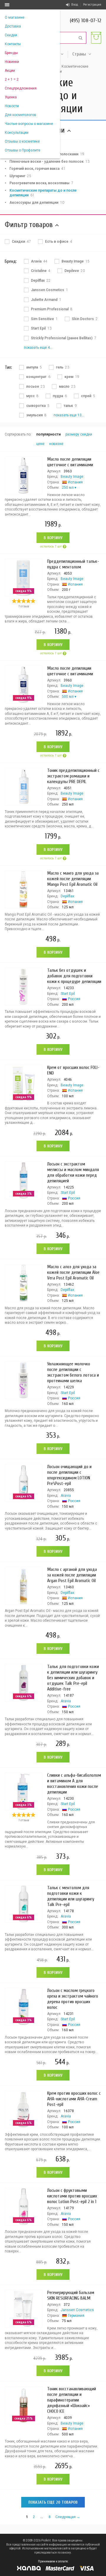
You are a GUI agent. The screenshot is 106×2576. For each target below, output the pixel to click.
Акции (10, 71)
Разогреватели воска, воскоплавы (41, 183)
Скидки (11, 35)
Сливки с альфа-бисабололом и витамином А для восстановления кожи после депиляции (74, 1784)
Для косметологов (20, 115)
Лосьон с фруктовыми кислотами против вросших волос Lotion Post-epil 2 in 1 (72, 2196)
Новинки (12, 62)
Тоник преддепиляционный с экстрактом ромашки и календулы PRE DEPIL (73, 776)
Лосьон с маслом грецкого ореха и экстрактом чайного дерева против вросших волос (73, 1999)
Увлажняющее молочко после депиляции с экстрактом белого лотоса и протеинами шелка (73, 1372)
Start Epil (68, 994)
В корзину (53, 538)
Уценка (11, 97)
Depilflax (67, 896)
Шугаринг (20, 176)
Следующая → (68, 2517)
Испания (75, 482)
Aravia (66, 1496)
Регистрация (92, 5)
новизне (56, 444)
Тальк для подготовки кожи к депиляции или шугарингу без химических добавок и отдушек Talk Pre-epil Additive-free (73, 1678)
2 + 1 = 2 (12, 79)
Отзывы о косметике (22, 141)
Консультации (17, 133)
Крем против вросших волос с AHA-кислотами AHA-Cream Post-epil (74, 2099)
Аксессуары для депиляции (37, 203)
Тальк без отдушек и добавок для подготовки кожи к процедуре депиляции (74, 976)
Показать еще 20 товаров (53, 2502)
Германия (76, 2316)
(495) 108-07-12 (86, 21)
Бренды (11, 53)
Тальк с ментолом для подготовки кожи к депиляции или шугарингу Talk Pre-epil (71, 1896)
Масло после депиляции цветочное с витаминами (70, 462)
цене (40, 444)
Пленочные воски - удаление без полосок (49, 162)
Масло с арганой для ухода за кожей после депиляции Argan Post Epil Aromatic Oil (72, 1575)
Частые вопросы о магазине (29, 124)
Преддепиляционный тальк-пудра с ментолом (73, 564)
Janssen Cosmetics (77, 2310)
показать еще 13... (69, 415)
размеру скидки (79, 434)
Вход (75, 5)
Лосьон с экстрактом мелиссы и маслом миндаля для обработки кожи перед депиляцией (73, 1172)
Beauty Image (72, 477)
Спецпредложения (21, 88)
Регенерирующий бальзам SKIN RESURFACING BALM (71, 2295)
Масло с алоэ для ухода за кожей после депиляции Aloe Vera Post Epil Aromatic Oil (73, 1272)
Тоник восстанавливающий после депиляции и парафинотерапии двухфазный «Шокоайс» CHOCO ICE (72, 2400)
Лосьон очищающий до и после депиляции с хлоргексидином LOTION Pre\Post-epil (69, 1475)
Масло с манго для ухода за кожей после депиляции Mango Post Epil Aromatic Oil (73, 879)
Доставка (13, 26)
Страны (79, 54)
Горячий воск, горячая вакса (37, 169)
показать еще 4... (38, 348)
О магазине (15, 17)
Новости (12, 106)
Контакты (13, 44)
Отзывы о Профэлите (23, 150)
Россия (74, 999)
